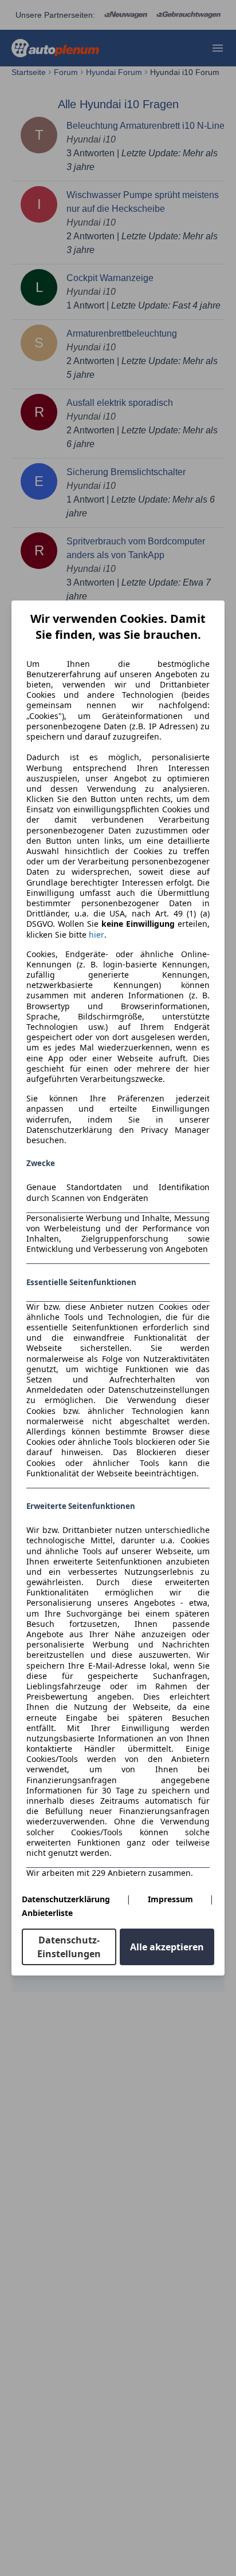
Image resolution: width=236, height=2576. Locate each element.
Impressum (170, 1899)
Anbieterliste (47, 1913)
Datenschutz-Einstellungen (69, 1947)
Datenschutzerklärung (66, 1899)
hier (97, 935)
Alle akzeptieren (167, 1947)
